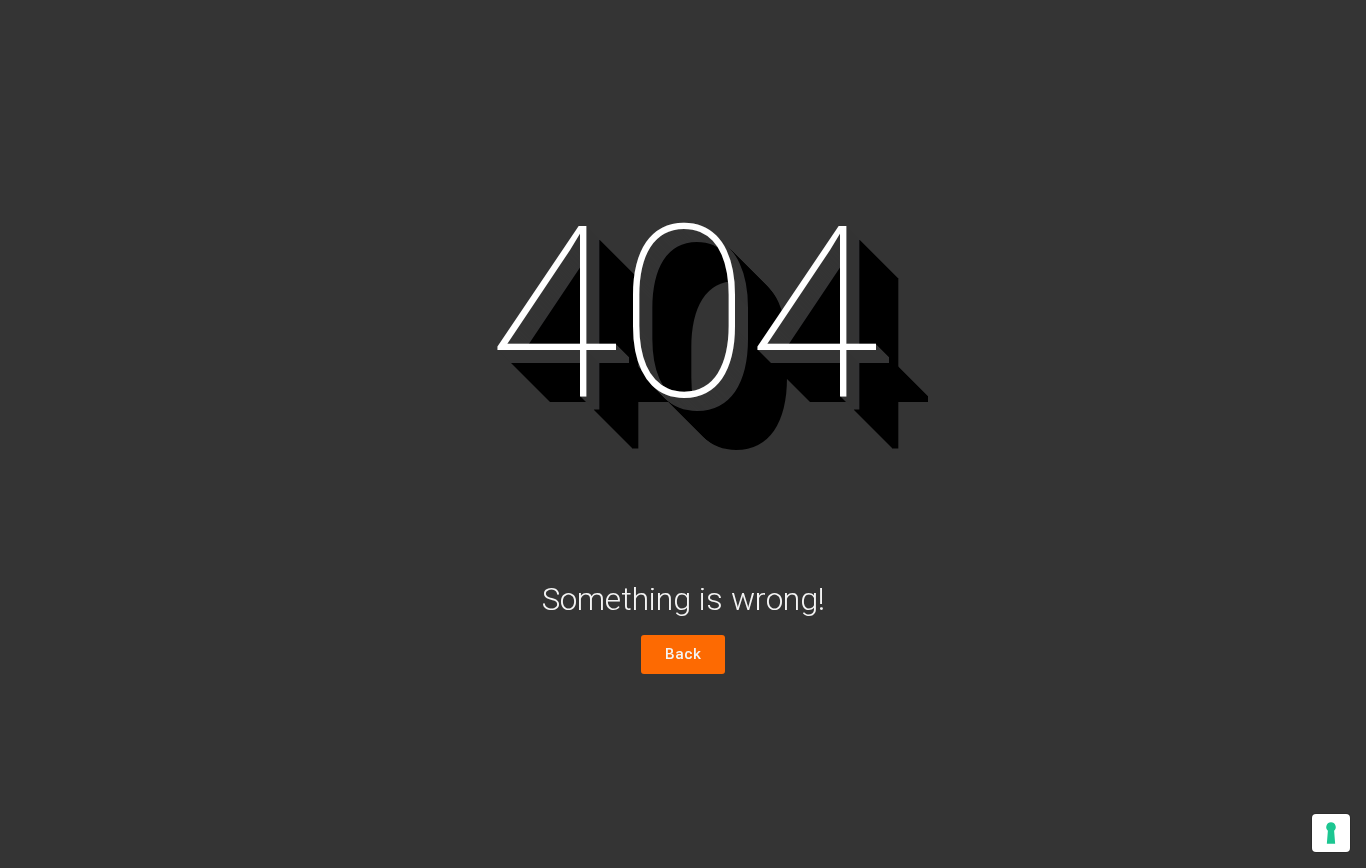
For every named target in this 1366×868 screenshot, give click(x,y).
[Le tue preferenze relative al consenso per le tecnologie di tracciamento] (1331, 833)
